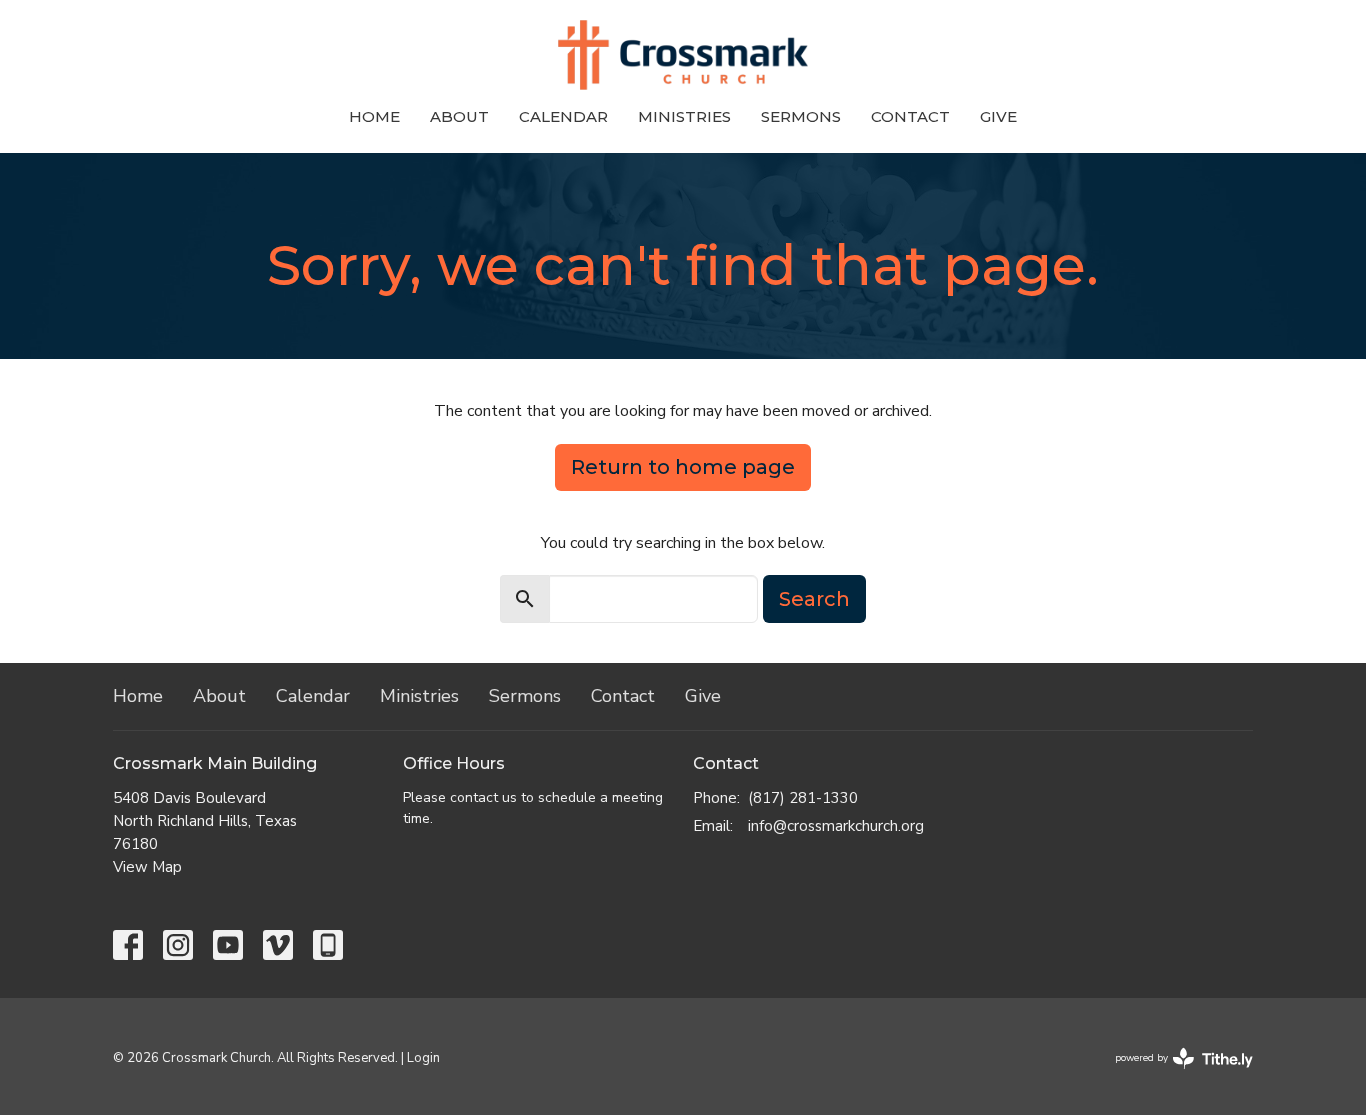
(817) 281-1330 (803, 798)
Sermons (801, 116)
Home (374, 116)
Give (998, 116)
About (459, 116)
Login (423, 1058)
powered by (1173, 1075)
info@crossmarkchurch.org (836, 826)
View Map (147, 867)
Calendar (563, 116)
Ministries (684, 116)
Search (814, 599)
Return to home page (683, 467)
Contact (910, 116)
